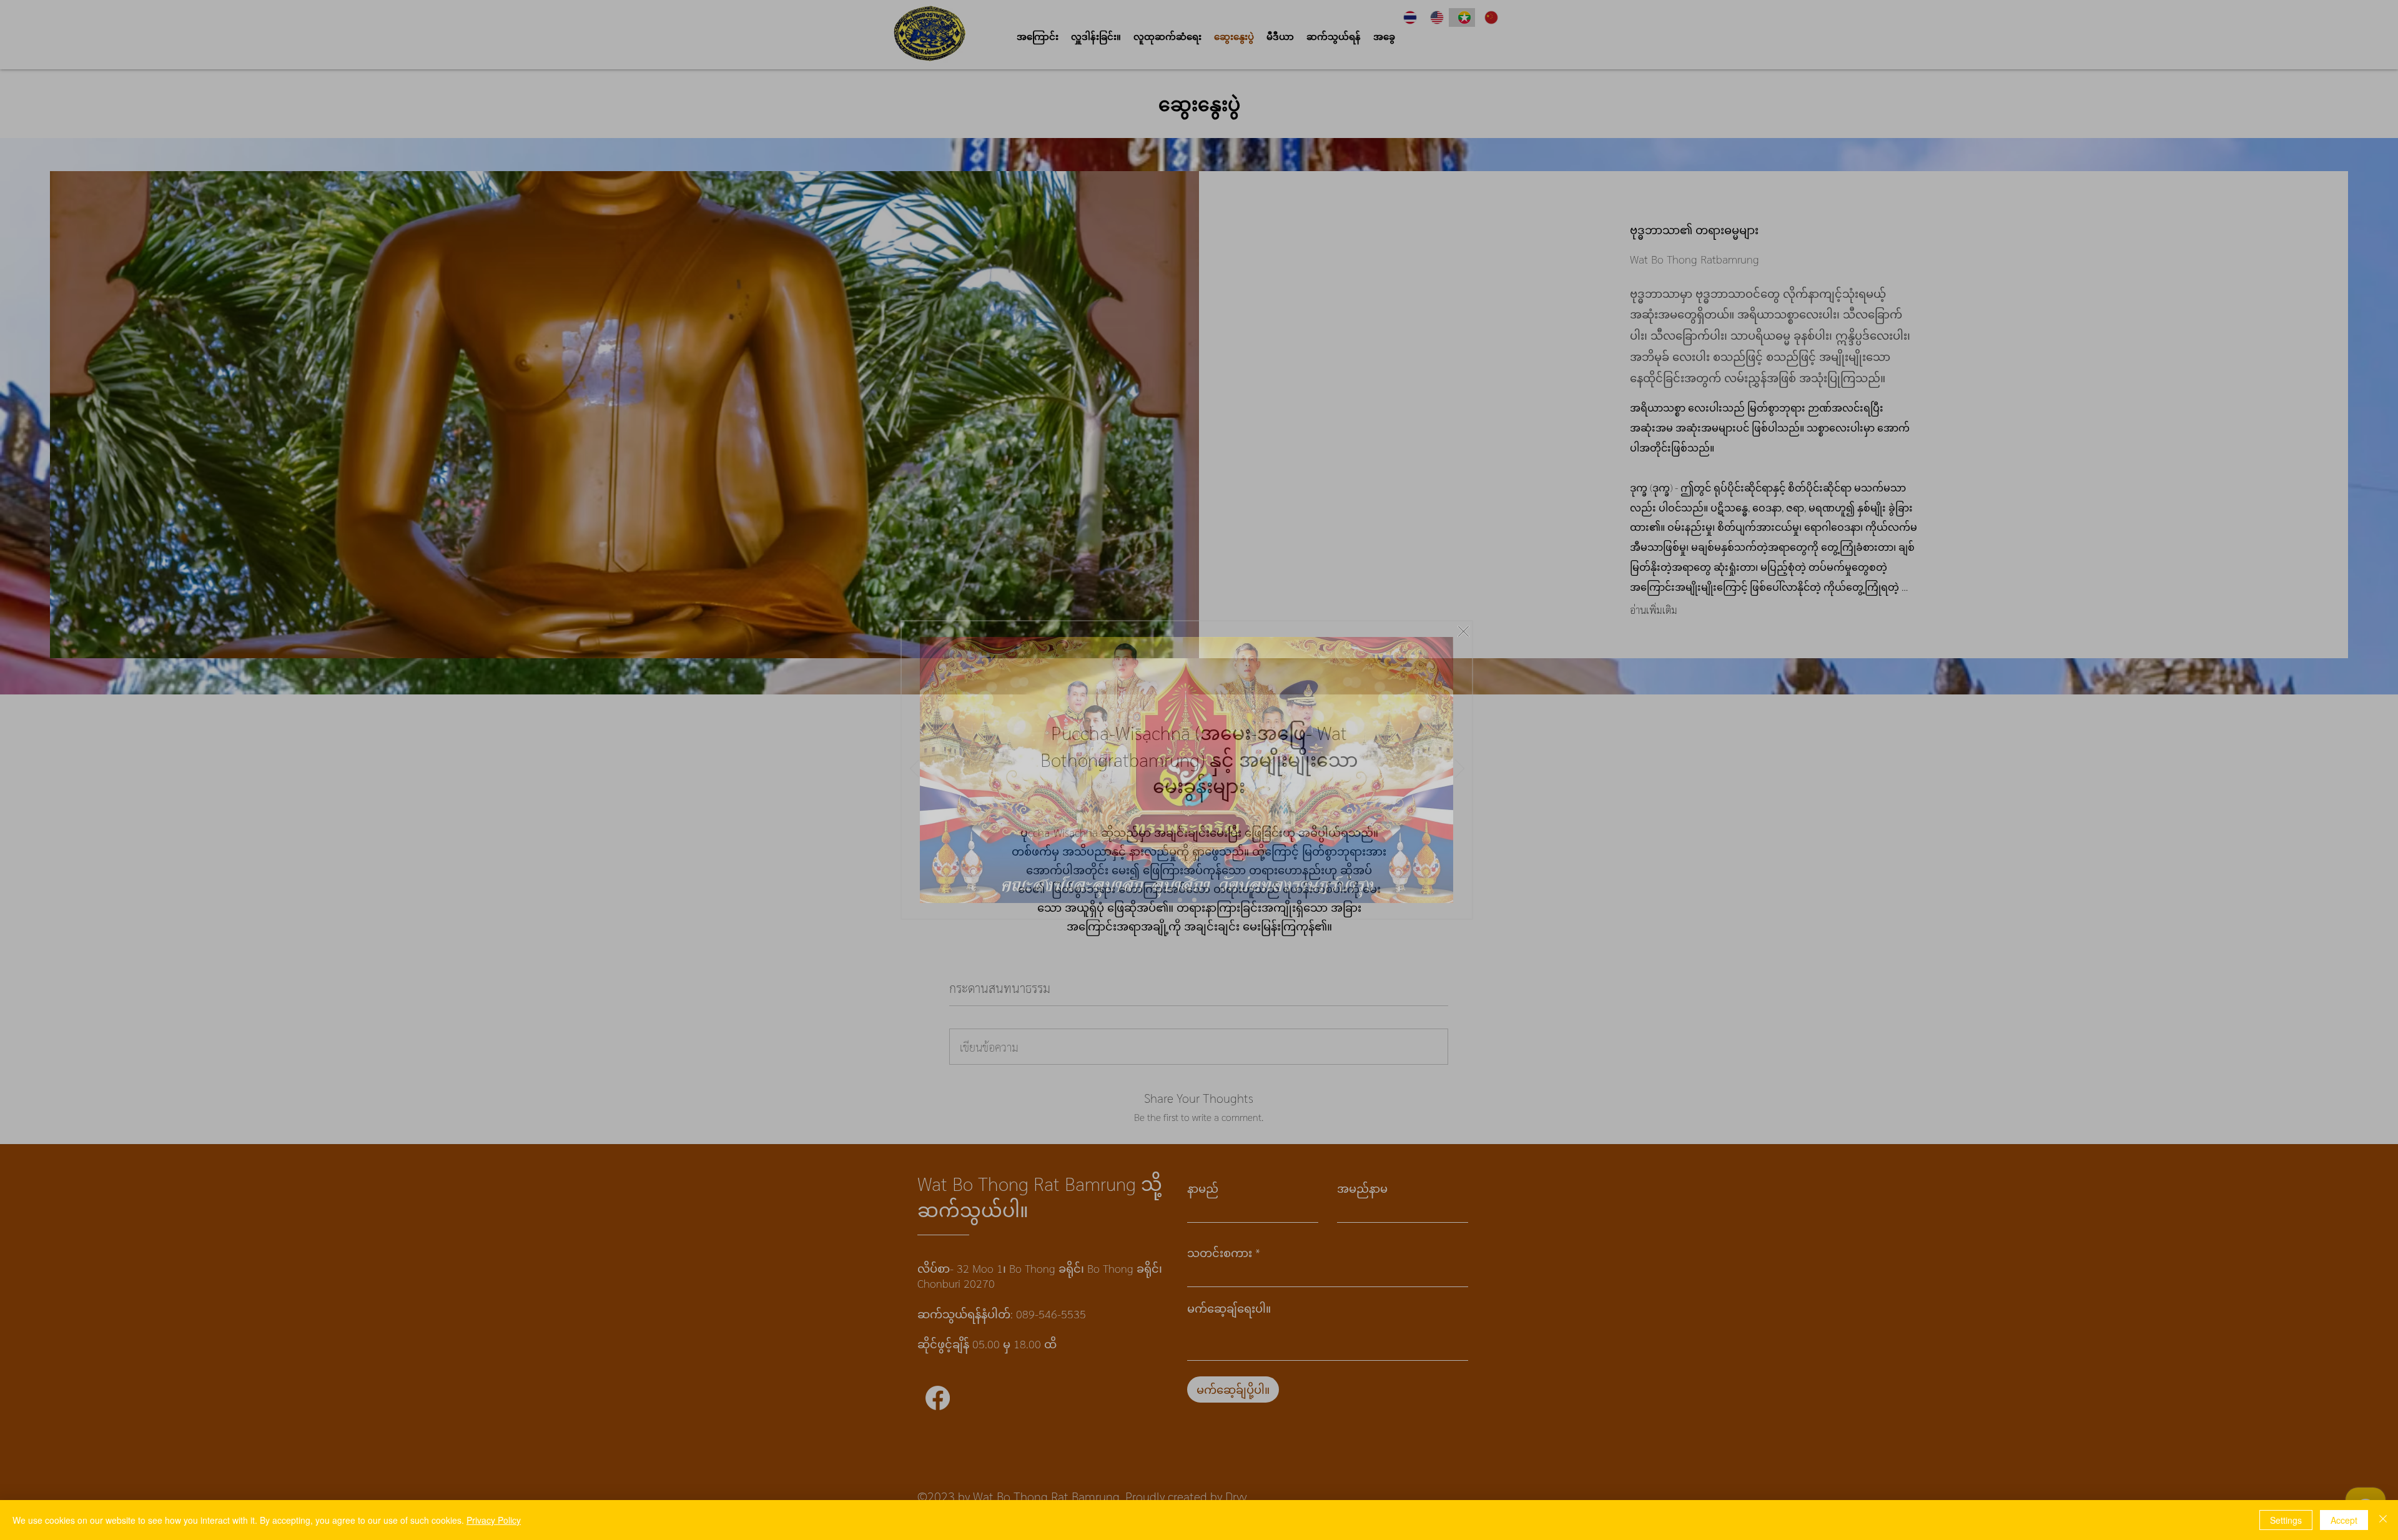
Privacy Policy (494, 1520)
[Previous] (915, 769)
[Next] (1460, 769)
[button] (1435, 625)
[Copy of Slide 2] (1180, 900)
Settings (2286, 1520)
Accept (2344, 1520)
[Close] (2383, 1520)
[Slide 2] (1194, 900)
